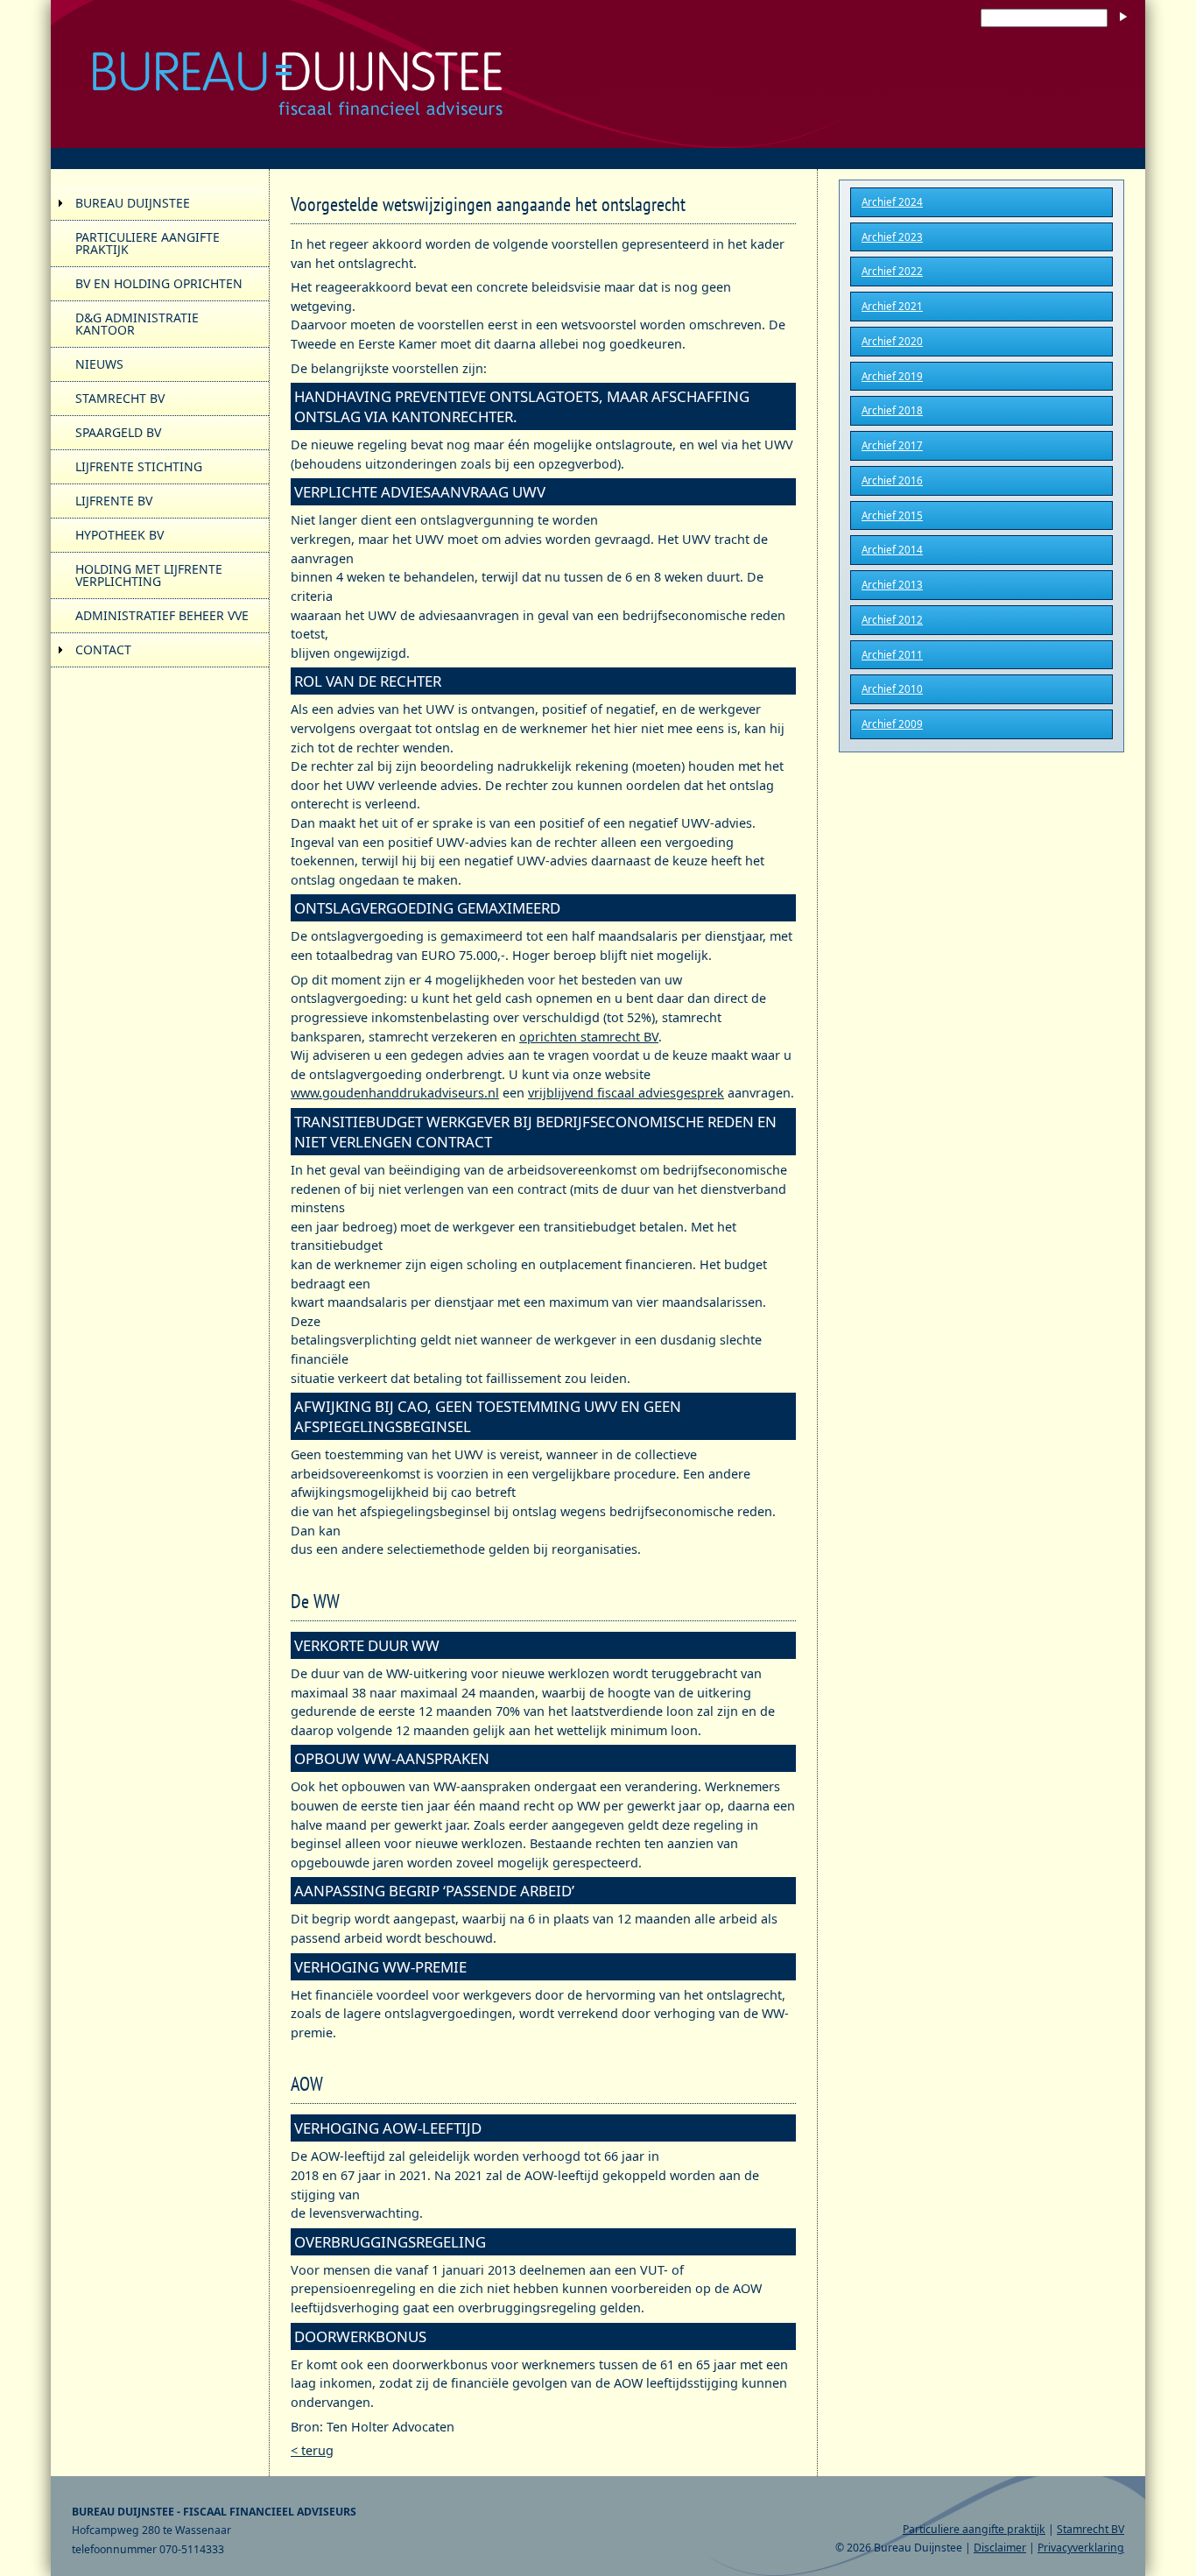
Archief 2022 (892, 271)
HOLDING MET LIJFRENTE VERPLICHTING (149, 575)
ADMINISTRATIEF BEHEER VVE (162, 615)
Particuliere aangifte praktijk (974, 2529)
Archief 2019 (892, 376)
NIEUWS (99, 364)
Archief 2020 (892, 341)
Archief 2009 (892, 724)
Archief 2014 (892, 550)
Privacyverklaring (1081, 2548)
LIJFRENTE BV (114, 501)
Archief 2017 (892, 445)
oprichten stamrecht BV (589, 1037)
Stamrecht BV (1090, 2529)
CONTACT (103, 649)
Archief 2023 (892, 237)
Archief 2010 (892, 689)
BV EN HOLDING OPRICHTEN (159, 283)
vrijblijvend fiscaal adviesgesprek (626, 1093)
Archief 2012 (892, 620)
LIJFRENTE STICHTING (139, 466)
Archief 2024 (892, 202)
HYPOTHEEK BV (120, 535)
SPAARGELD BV (118, 432)
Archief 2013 (892, 585)
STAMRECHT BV (120, 398)
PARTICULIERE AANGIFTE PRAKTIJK (148, 243)
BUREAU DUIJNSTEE (133, 203)
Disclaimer (1000, 2548)
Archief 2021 (892, 306)
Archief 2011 (892, 655)
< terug (312, 2450)
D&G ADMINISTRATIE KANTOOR (137, 324)
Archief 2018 (892, 410)
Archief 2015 (892, 515)
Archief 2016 (892, 480)
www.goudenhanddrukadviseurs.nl (395, 1093)
